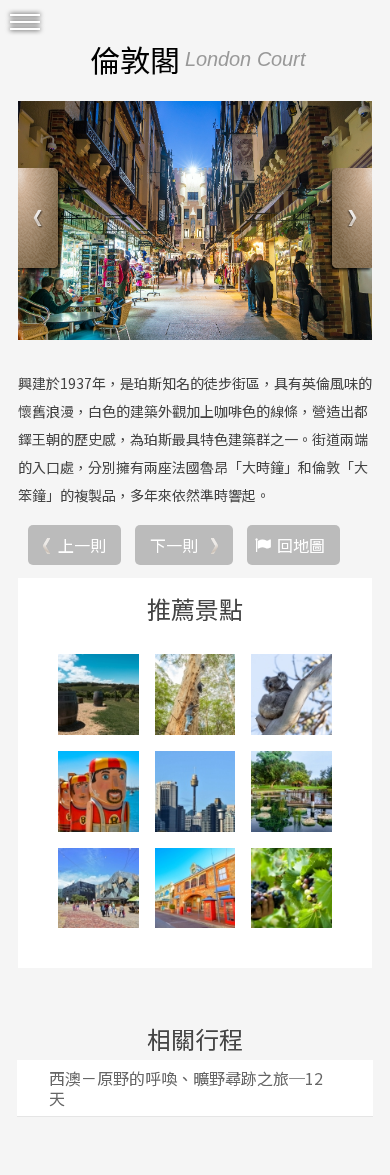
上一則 (82, 545)
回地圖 (301, 545)
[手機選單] (25, 22)
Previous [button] (40, 220)
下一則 (174, 545)
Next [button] (349, 220)
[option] (195, 220)
